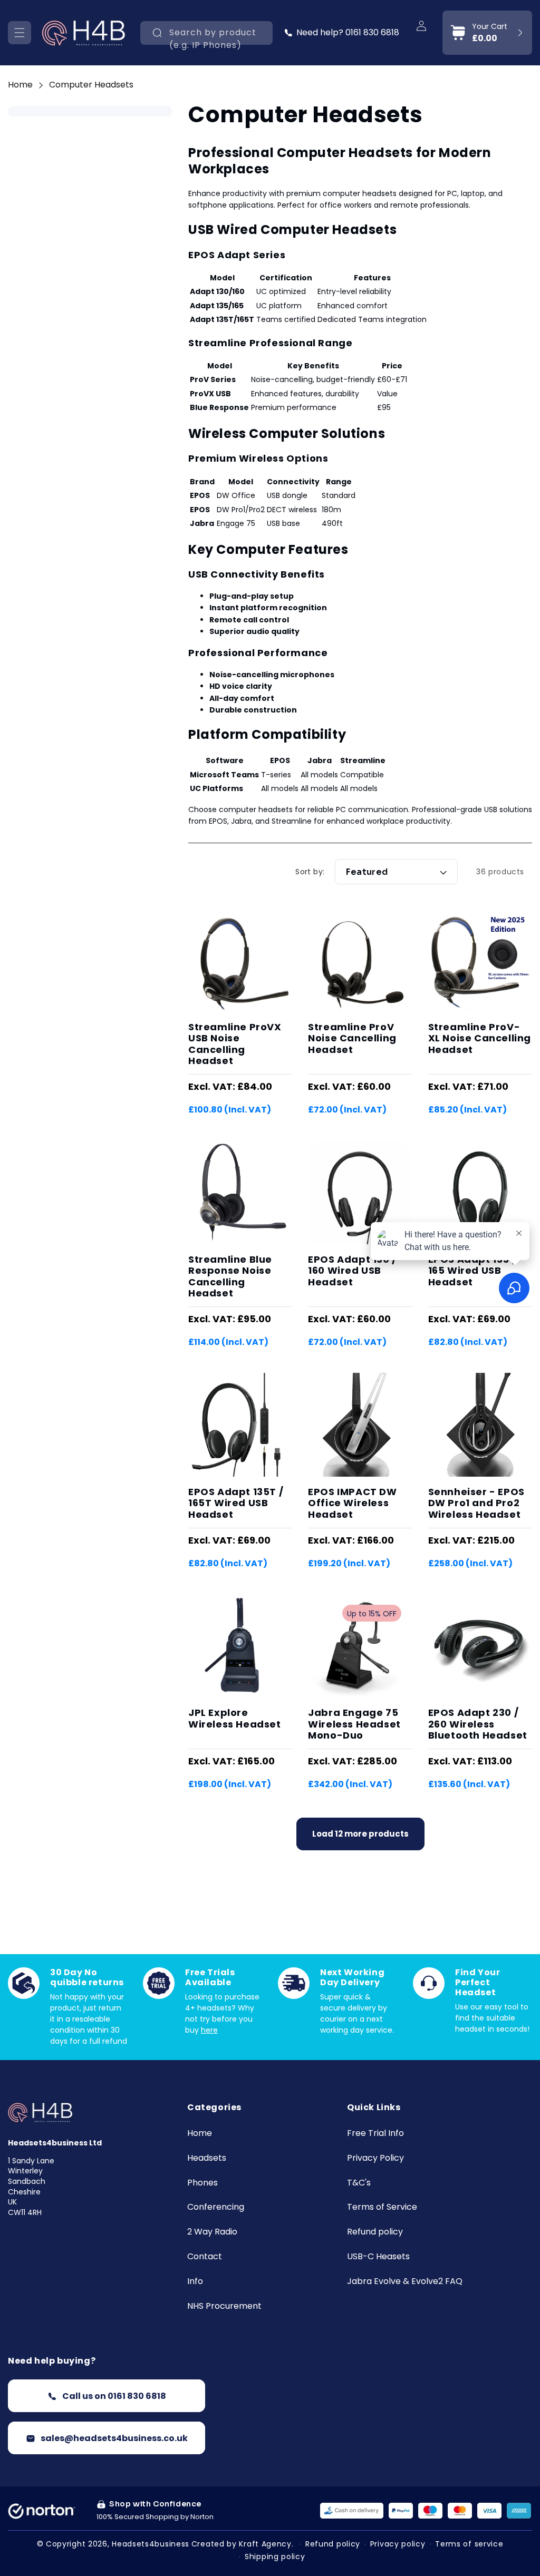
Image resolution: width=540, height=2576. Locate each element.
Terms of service (469, 2544)
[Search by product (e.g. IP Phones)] (157, 33)
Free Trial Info (375, 2134)
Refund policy (375, 2232)
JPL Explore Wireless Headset (235, 1718)
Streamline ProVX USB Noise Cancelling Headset (235, 1044)
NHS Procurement (224, 2306)
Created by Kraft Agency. (243, 2544)
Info (195, 2282)
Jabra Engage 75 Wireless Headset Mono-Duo (354, 1724)
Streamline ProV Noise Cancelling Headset (352, 1038)
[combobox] (206, 33)
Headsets (207, 2158)
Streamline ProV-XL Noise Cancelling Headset (480, 1038)
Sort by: (310, 872)
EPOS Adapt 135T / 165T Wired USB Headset (236, 1503)
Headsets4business (151, 2544)
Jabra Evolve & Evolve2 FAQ (405, 2282)
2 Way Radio (212, 2232)
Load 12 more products (360, 1834)
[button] (20, 33)
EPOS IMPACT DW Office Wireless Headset (352, 1503)
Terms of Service (382, 2207)
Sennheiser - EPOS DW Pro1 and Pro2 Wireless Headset (476, 1503)
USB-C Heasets (378, 2257)
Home (20, 85)
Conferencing (216, 2207)
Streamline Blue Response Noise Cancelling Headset (230, 1276)
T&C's (359, 2183)
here (209, 2030)
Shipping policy (275, 2557)
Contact (205, 2257)
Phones (202, 2183)
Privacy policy (398, 2544)
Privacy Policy (375, 2158)
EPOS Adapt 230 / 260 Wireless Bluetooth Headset (478, 1724)
